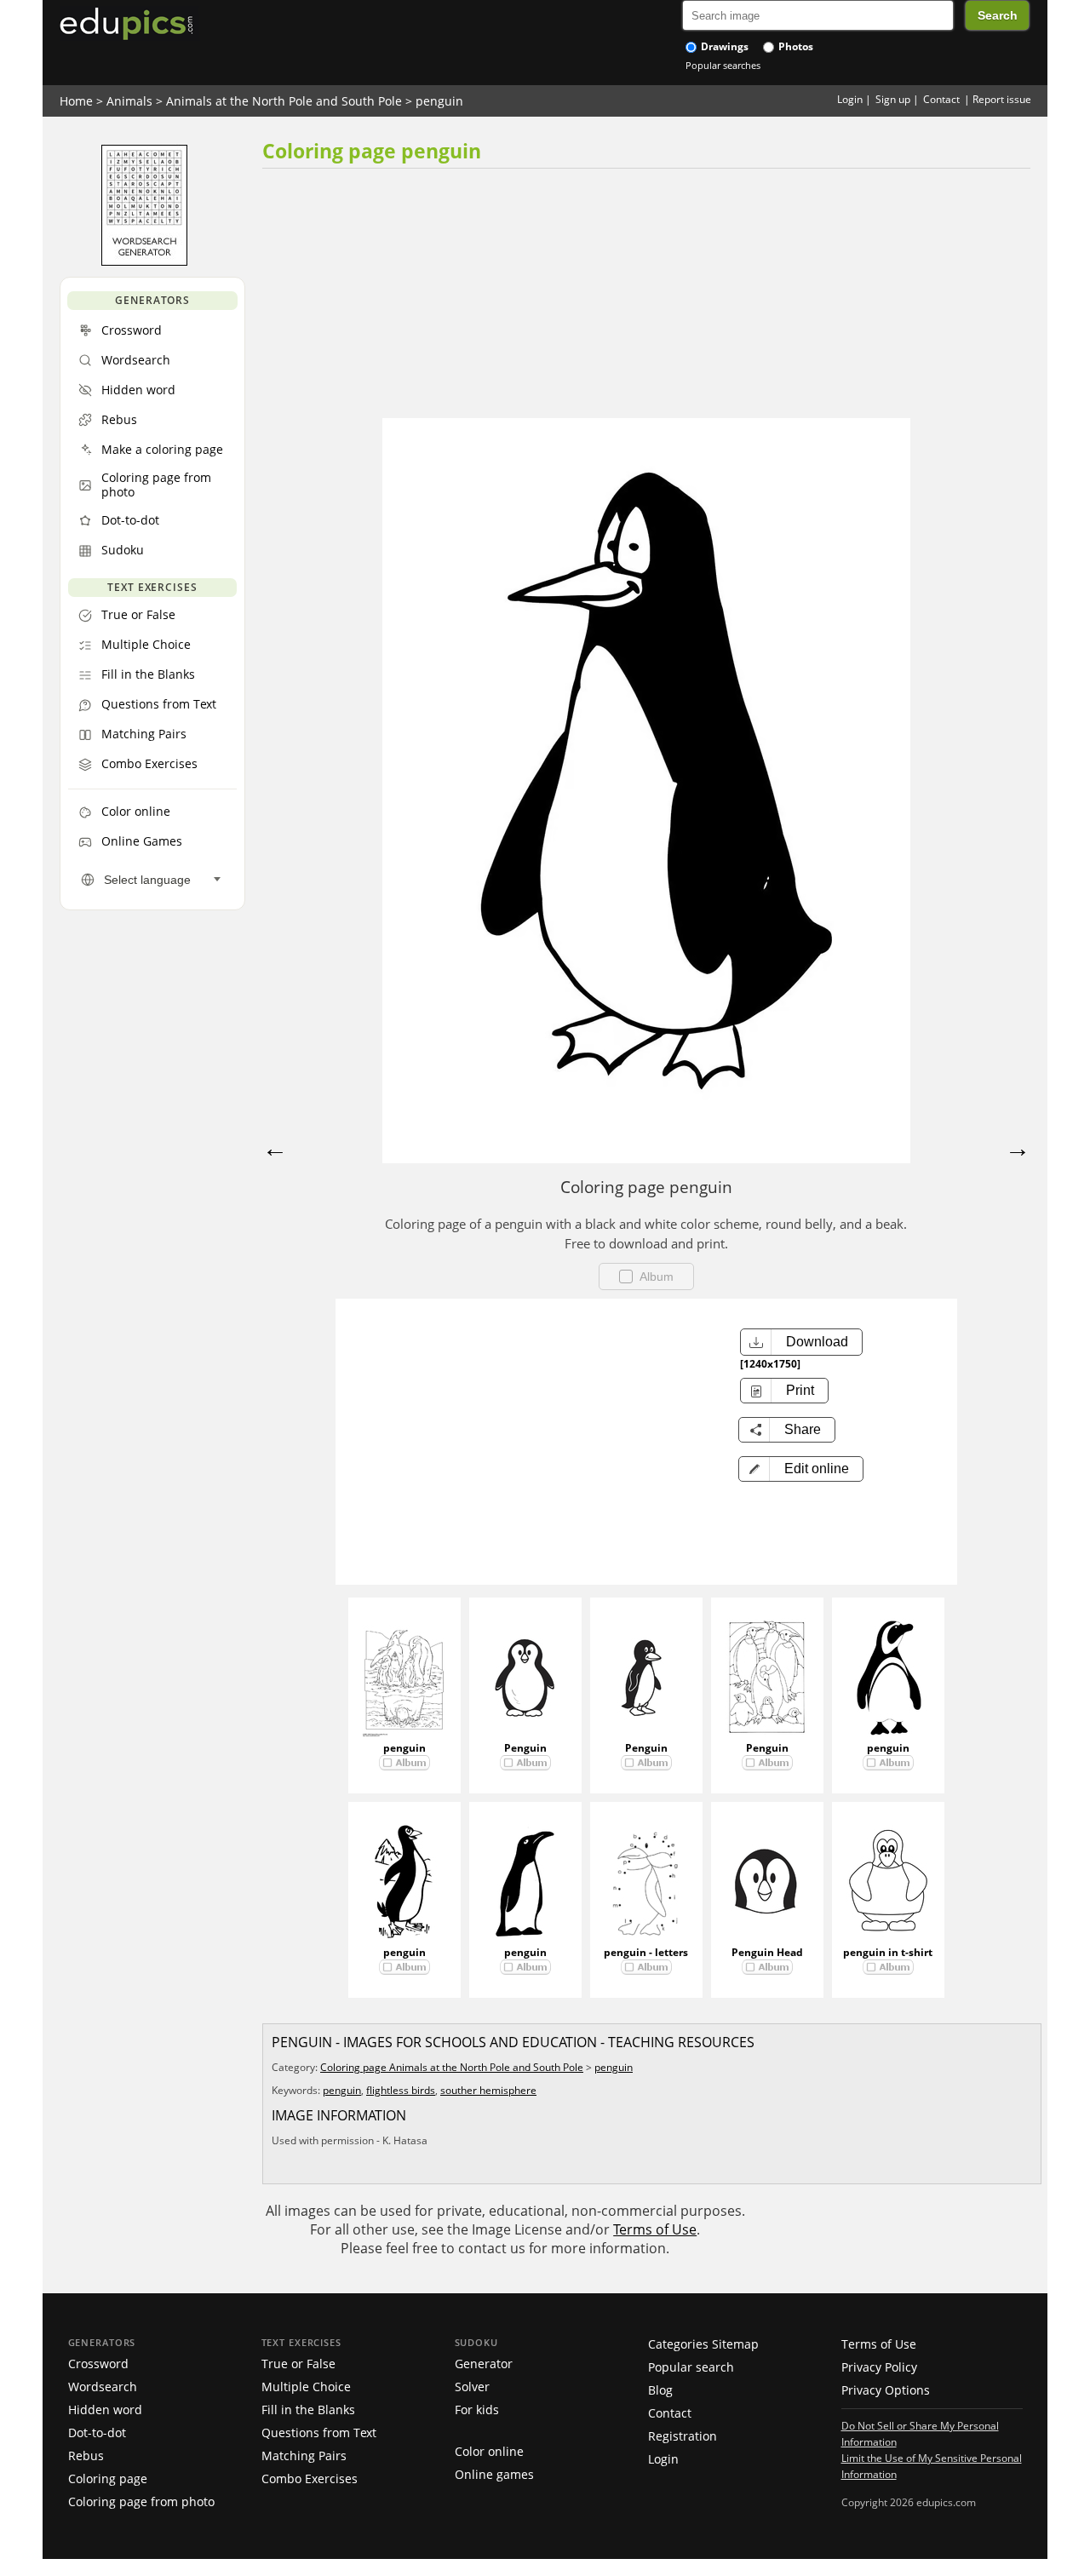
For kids (477, 2410)
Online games (494, 2474)
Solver (472, 2387)
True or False (298, 2364)
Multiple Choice (306, 2387)
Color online (489, 2451)
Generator (484, 2364)
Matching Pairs (304, 2456)
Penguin (525, 1748)
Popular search (691, 2367)
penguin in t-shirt (888, 1952)
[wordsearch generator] (144, 261)
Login (850, 99)
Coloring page (108, 2478)
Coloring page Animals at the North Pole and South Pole (452, 2067)
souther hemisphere (488, 2090)
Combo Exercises (310, 2478)
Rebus (86, 2456)
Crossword (98, 2364)
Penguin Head (767, 1952)
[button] (801, 1469)
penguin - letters (646, 1952)
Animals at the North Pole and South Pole (284, 101)
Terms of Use (655, 2229)
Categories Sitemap (703, 2344)
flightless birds (401, 2090)
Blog (660, 2390)
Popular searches (723, 65)
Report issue (1002, 99)
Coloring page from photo (141, 2501)
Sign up (893, 99)
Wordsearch (103, 2387)
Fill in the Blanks (308, 2410)
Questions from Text (319, 2433)
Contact (941, 99)
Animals (129, 101)
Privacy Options (886, 2390)
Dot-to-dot (97, 2433)
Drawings (723, 46)
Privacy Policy (879, 2367)
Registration (683, 2436)
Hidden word (105, 2410)
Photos (795, 46)
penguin (439, 101)
